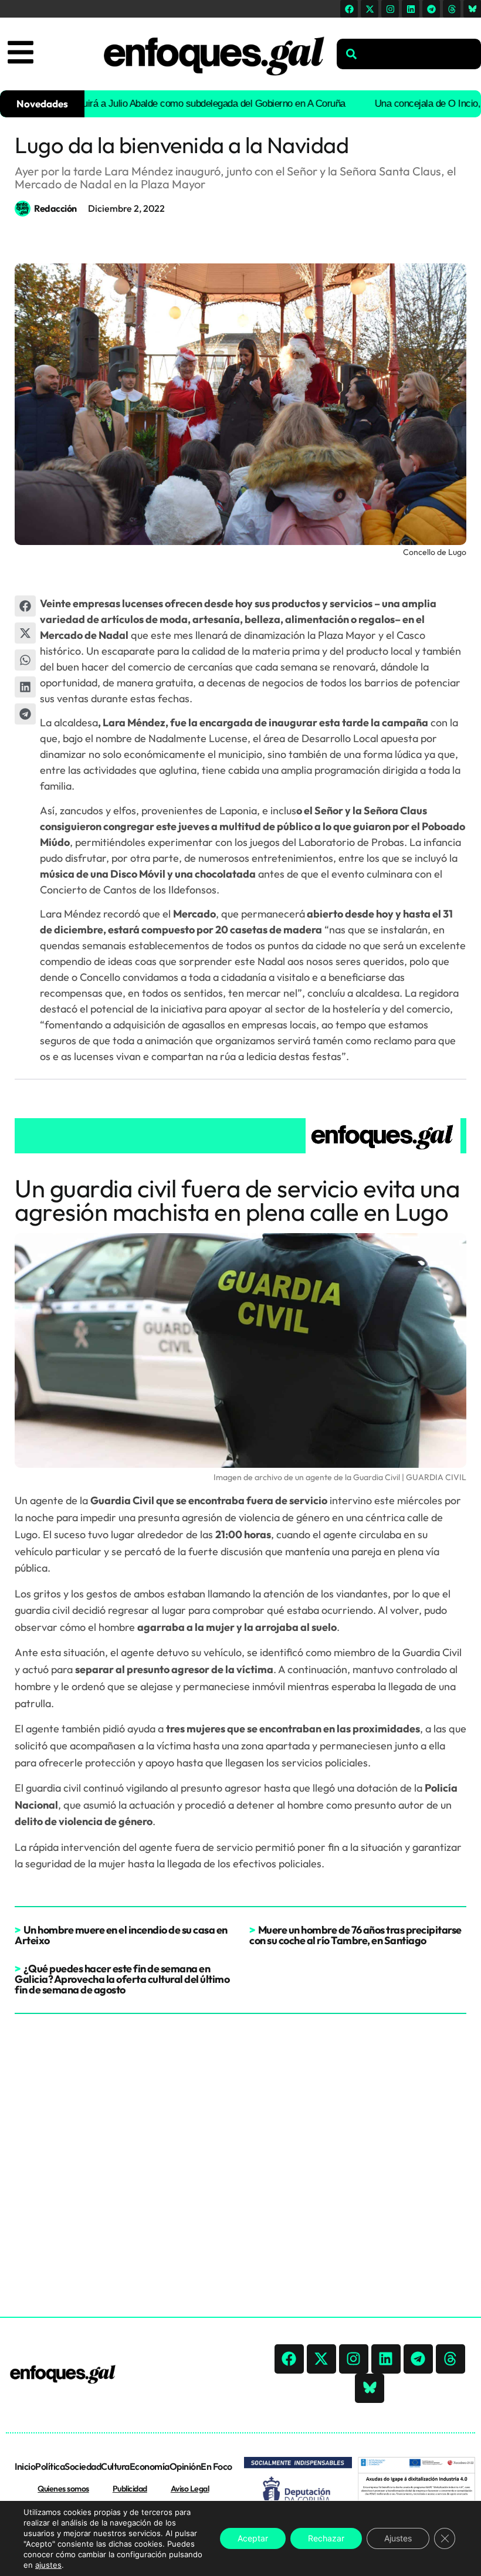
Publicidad (130, 2489)
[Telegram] (431, 9)
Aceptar (253, 2538)
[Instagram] (390, 9)
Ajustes (398, 2538)
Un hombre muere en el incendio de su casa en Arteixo (121, 1935)
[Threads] (452, 9)
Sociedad (83, 2466)
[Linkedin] (411, 9)
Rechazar (326, 2538)
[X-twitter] (370, 9)
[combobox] (409, 54)
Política (50, 2466)
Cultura (115, 2466)
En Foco (216, 2466)
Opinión (185, 2466)
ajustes (48, 2565)
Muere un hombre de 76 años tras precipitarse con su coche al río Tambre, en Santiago (355, 1935)
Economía (150, 2466)
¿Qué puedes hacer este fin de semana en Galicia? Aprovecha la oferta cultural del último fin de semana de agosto (122, 1979)
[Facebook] (349, 9)
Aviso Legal (190, 2489)
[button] (25, 606)
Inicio (25, 2466)
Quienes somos (63, 2489)
